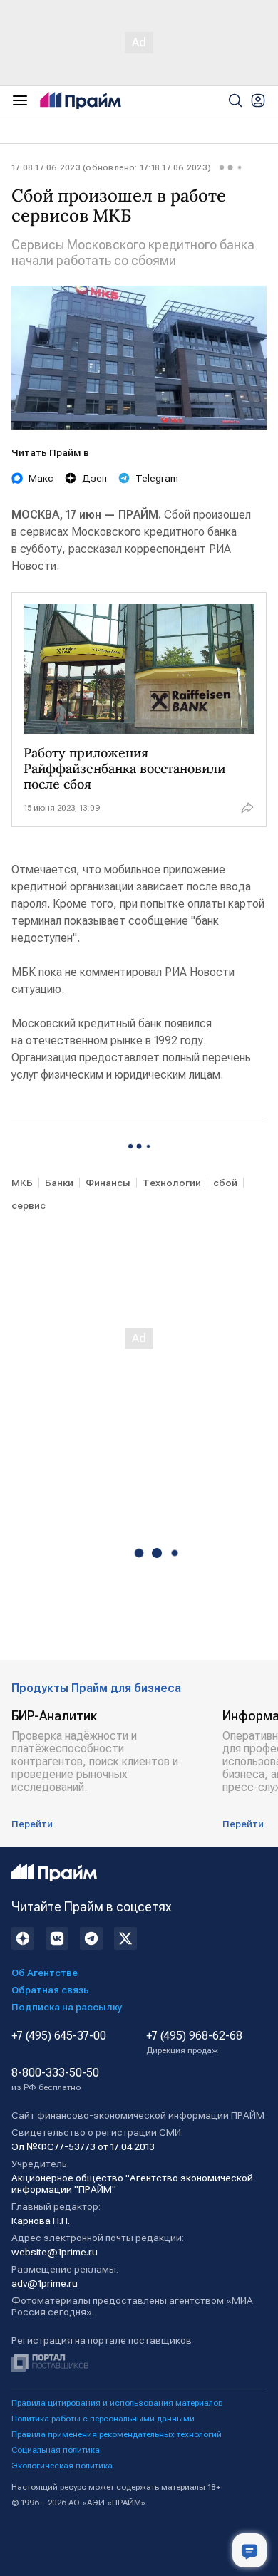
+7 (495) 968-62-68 (194, 2042)
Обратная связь (50, 1990)
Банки (59, 1183)
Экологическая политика (62, 2466)
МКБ (22, 1183)
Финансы (108, 1183)
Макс (41, 478)
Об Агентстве (45, 1973)
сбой (225, 1183)
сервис (29, 1205)
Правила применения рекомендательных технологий (117, 2434)
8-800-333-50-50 (55, 2079)
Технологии (172, 1183)
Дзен (94, 478)
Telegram (157, 478)
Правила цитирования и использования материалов (117, 2403)
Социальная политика (56, 2450)
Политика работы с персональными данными (103, 2419)
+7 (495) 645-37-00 (59, 2036)
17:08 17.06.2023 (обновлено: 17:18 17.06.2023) (111, 167)
